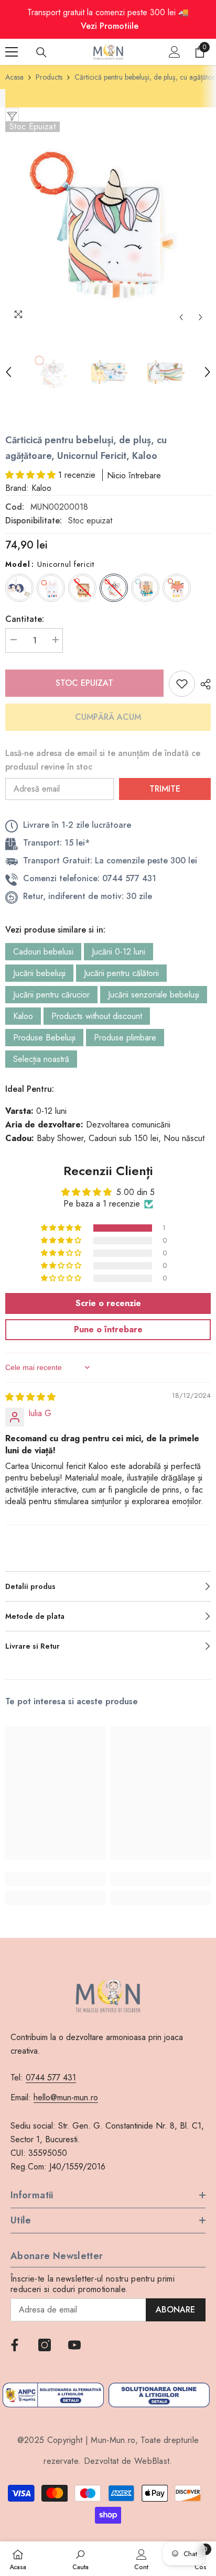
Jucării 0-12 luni (118, 952)
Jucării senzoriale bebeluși (154, 995)
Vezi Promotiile (110, 26)
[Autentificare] (175, 52)
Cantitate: (25, 619)
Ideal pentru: (30, 1089)
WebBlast (152, 2461)
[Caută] (41, 52)
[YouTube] (74, 2345)
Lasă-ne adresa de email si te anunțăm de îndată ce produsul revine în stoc (103, 760)
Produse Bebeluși (44, 1038)
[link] (55, 1879)
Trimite (165, 789)
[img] (30, 1397)
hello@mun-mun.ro (66, 2097)
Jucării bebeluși (39, 973)
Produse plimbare (125, 1038)
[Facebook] (15, 2345)
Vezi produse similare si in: (55, 930)
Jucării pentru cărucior (51, 995)
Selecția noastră (41, 1059)
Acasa (14, 77)
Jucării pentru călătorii (121, 973)
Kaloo (23, 1016)
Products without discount (97, 1016)
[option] (108, 225)
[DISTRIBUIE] (203, 684)
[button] (181, 317)
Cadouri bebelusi (43, 952)
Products (49, 77)
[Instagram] (45, 2345)
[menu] (12, 52)
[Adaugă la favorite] (182, 684)
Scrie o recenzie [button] (108, 1303)
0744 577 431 (51, 2078)
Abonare (175, 2310)
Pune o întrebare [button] (108, 1329)
